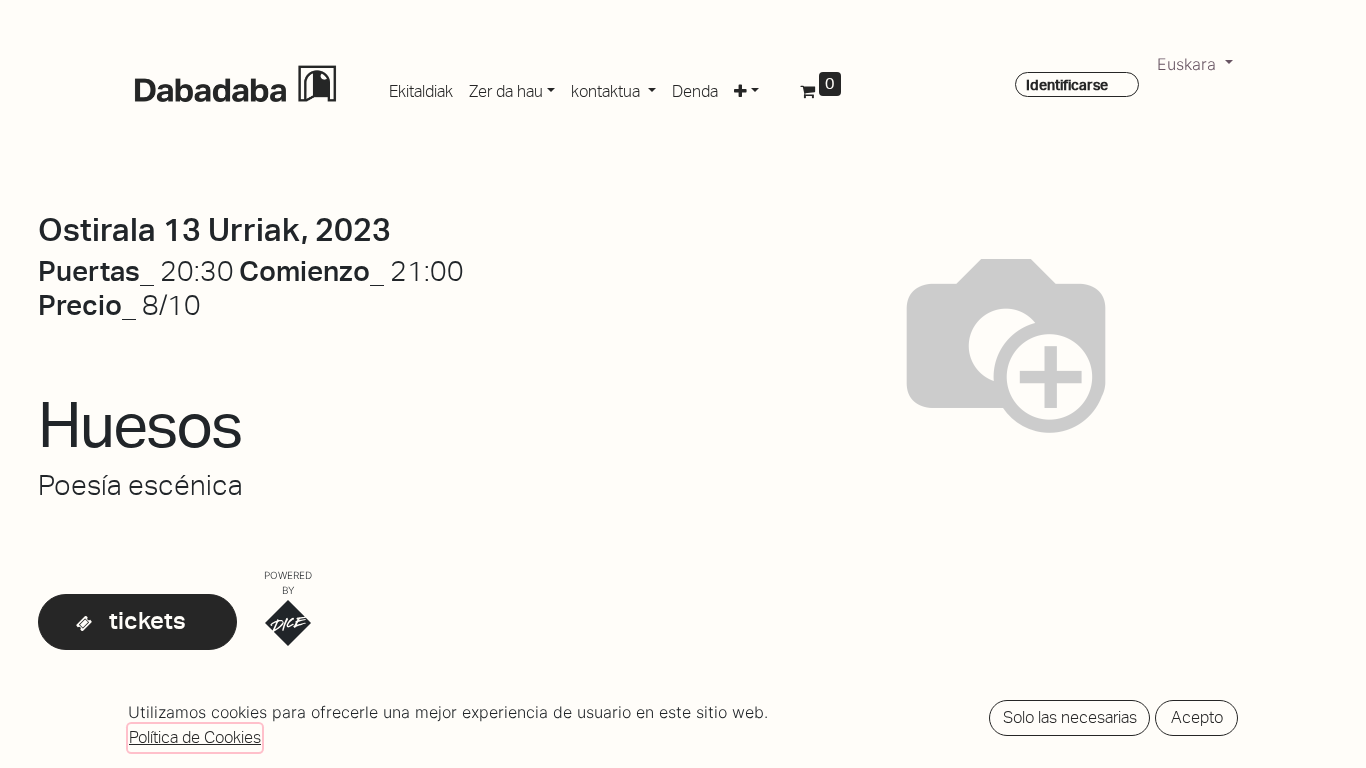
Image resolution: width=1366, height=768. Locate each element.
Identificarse (1067, 85)
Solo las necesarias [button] (1070, 717)
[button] (746, 88)
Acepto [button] (1197, 717)
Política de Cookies (195, 737)
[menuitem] (421, 88)
